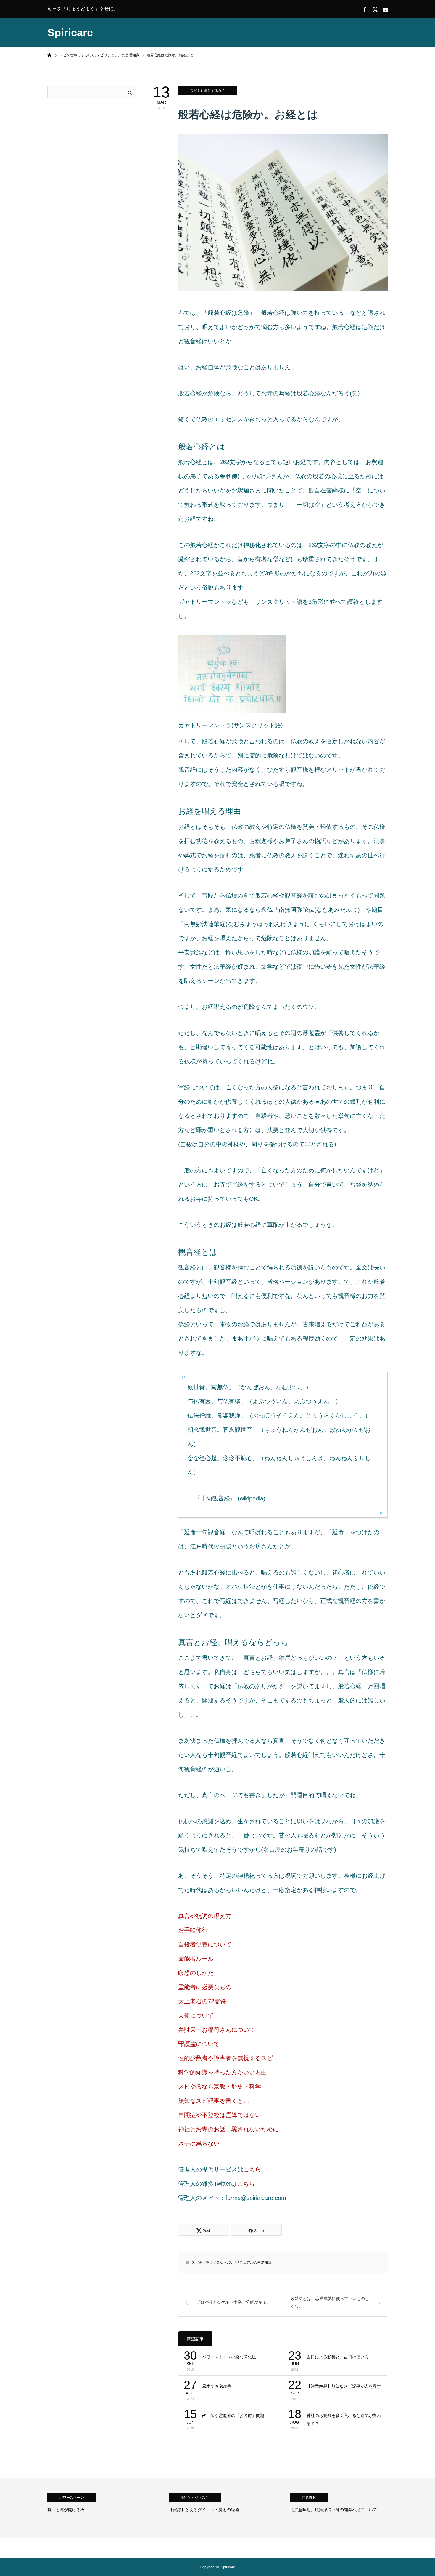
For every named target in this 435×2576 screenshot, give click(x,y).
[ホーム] (49, 55)
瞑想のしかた (196, 1973)
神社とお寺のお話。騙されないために (228, 2129)
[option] (102, 2508)
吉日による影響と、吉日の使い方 (338, 2357)
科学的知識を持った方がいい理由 (223, 2072)
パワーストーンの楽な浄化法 (229, 2357)
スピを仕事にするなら (208, 91)
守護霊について (199, 2044)
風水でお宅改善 (217, 2386)
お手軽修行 (193, 1930)
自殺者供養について (205, 1944)
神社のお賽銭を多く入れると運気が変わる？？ (344, 2419)
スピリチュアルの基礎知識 (250, 2262)
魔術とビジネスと (195, 2498)
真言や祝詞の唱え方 (205, 1916)
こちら (252, 2169)
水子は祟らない (199, 2143)
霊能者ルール (196, 1959)
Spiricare (70, 32)
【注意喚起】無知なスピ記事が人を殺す (344, 2386)
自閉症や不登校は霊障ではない (220, 2115)
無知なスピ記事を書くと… (214, 2101)
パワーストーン (72, 2498)
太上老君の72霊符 (202, 2001)
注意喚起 (309, 2498)
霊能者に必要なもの (205, 1987)
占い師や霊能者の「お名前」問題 (233, 2415)
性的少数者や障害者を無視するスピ (225, 2058)
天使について (196, 2015)
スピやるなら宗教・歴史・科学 (220, 2087)
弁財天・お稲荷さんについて (217, 2030)
